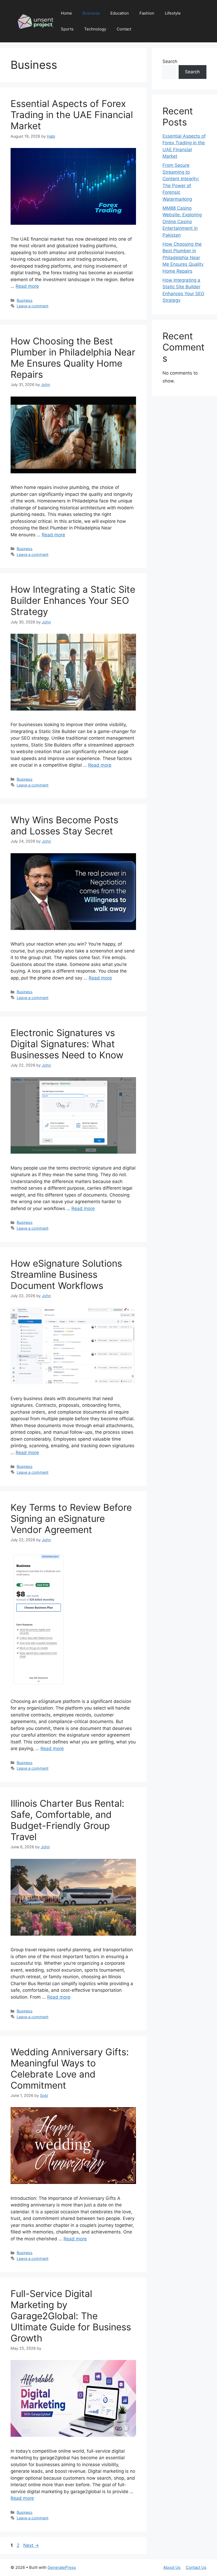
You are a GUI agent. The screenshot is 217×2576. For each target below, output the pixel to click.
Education (120, 13)
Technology (95, 29)
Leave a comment (33, 306)
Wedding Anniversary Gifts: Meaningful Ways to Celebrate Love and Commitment (70, 2069)
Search (170, 61)
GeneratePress (62, 2567)
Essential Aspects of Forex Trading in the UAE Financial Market (72, 115)
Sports (67, 29)
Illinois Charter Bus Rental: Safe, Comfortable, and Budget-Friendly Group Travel (67, 1820)
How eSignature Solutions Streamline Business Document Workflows (66, 1274)
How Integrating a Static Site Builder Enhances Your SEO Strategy (73, 600)
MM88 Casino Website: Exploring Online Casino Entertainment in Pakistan (182, 222)
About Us (172, 2567)
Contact (124, 29)
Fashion (147, 13)
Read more (27, 286)
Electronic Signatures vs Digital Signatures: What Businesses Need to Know (67, 1044)
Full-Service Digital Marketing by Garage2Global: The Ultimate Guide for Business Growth (71, 2316)
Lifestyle (173, 13)
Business (91, 13)
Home (66, 13)
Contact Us (196, 2567)
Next (31, 2545)
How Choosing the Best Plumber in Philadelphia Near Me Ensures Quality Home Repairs (73, 358)
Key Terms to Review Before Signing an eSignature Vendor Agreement (71, 1518)
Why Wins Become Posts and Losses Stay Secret (64, 825)
